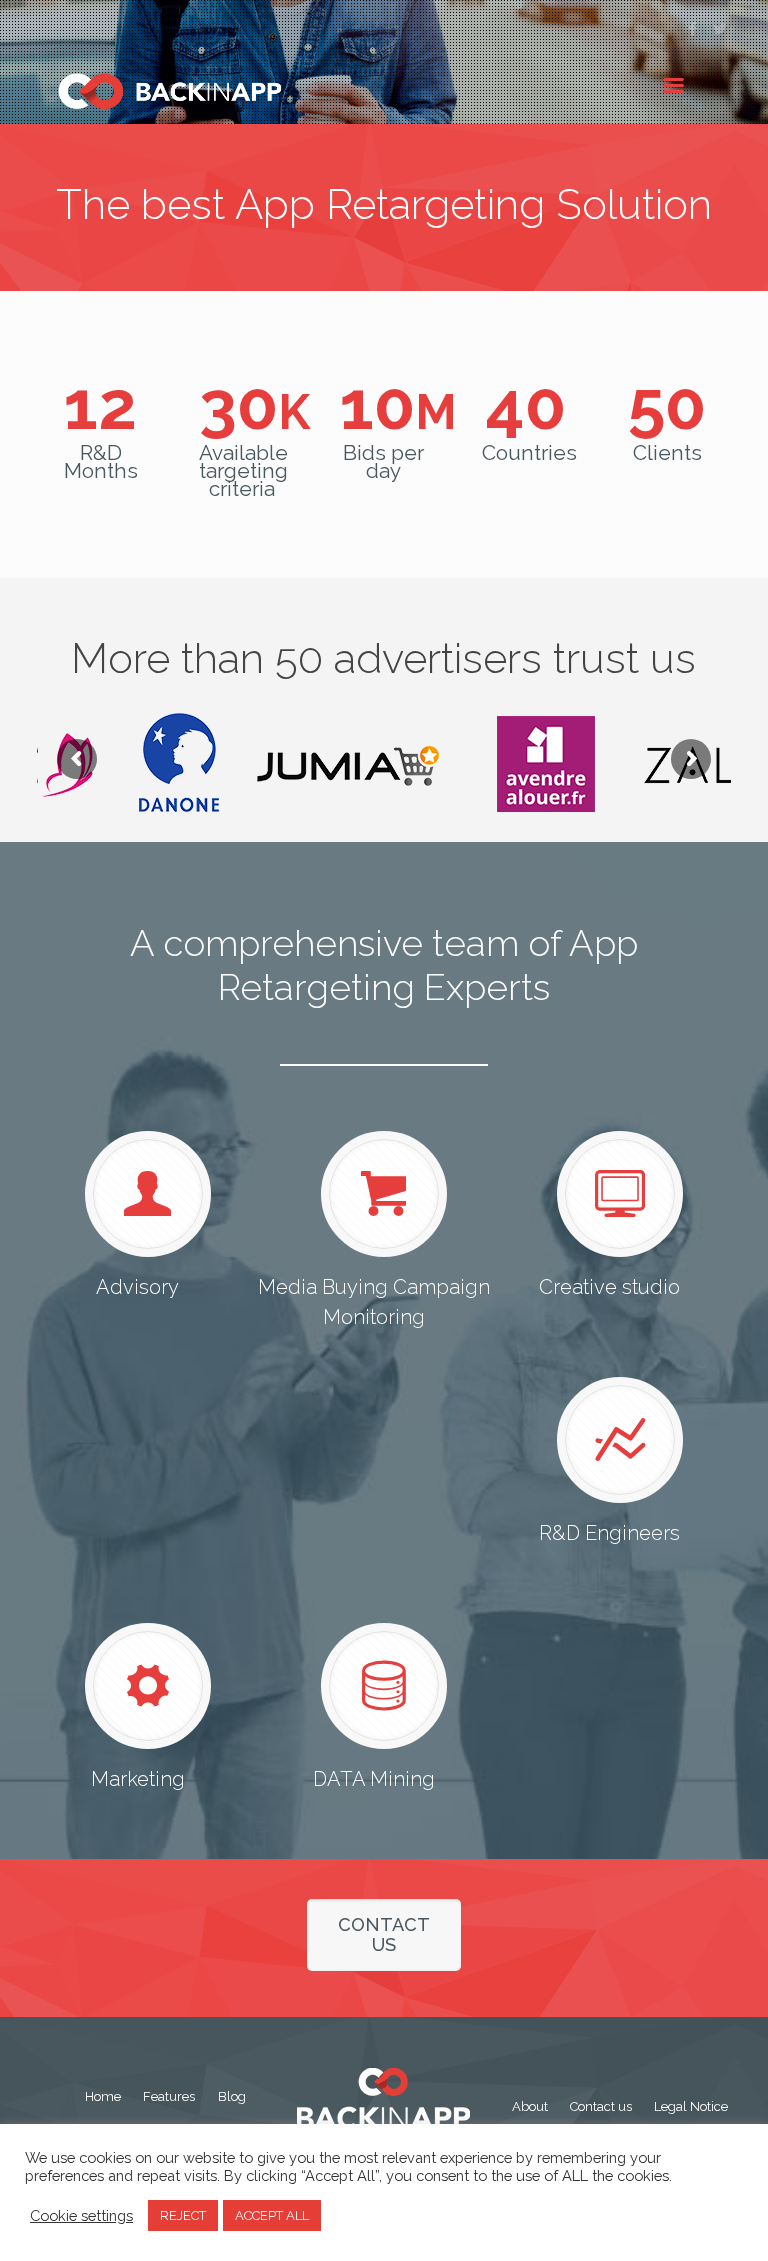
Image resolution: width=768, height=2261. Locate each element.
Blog (232, 2096)
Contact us (601, 2106)
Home (103, 2096)
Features (169, 2096)
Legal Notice (691, 2106)
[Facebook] (693, 29)
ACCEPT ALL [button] (272, 2215)
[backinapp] (175, 91)
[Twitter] (720, 29)
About (530, 2106)
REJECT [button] (183, 2215)
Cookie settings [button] (81, 2215)
